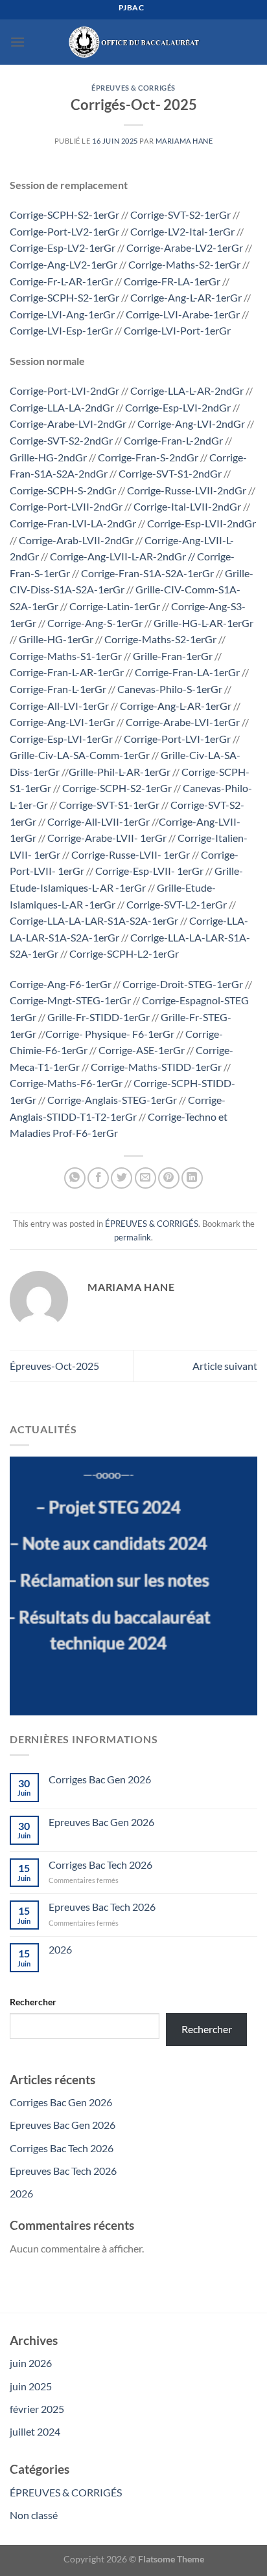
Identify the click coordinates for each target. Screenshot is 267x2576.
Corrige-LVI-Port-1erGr (177, 330)
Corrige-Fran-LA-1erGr (187, 672)
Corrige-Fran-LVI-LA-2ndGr (73, 523)
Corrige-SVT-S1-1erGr (108, 805)
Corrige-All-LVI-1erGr (59, 706)
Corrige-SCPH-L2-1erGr (124, 953)
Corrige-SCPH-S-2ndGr (63, 490)
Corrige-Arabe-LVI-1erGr (183, 722)
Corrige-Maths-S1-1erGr (66, 656)
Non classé (34, 2515)
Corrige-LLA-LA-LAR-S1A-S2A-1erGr (94, 920)
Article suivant (225, 1366)
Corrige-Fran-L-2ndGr (173, 440)
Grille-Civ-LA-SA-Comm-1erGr (80, 755)
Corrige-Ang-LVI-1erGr (62, 722)
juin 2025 (31, 2386)
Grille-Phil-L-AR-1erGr (120, 772)
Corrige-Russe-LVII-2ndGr (187, 490)
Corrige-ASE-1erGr (142, 1050)
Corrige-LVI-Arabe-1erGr (183, 314)
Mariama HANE (184, 141)
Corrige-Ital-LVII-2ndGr (187, 506)
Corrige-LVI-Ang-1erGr (62, 314)
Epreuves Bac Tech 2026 (102, 1907)
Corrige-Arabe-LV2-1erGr (185, 248)
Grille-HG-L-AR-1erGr (203, 623)
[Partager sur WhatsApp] (75, 1178)
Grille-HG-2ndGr (49, 457)
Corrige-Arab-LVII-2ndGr (76, 540)
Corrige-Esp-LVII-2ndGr (202, 523)
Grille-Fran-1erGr (173, 656)
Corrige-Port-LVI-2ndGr (64, 391)
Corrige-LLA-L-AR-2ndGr (187, 391)
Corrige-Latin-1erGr (115, 606)
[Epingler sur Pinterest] (169, 1178)
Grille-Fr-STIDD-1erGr (99, 1017)
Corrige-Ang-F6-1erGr (61, 984)
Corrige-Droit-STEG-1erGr (183, 984)
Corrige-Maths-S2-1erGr (184, 264)
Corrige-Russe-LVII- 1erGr (131, 854)
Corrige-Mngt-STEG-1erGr (70, 1000)
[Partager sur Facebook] (98, 1178)
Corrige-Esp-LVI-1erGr (61, 739)
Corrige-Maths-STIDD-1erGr (156, 1067)
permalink (133, 1237)
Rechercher (33, 2002)
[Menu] (17, 42)
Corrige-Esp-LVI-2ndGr (178, 407)
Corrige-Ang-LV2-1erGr (64, 264)
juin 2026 (31, 2363)
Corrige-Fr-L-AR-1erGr (61, 281)
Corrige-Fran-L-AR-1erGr (67, 672)
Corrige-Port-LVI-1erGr (177, 739)
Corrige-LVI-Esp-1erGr (61, 330)
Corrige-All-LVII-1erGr (99, 821)
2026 (60, 1949)
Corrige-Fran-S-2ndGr (148, 457)
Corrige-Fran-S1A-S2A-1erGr (147, 573)
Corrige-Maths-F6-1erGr (66, 1083)
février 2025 (37, 2409)
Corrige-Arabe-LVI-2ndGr (68, 424)
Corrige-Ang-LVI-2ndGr (191, 424)
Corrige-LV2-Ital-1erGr (182, 231)
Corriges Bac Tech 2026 (100, 1865)
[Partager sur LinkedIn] (192, 1178)
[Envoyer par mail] (145, 1178)
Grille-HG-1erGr (56, 639)
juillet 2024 (35, 2431)
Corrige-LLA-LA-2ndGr (62, 407)
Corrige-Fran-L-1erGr (58, 689)
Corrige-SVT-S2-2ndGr (61, 440)
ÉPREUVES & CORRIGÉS (133, 88)
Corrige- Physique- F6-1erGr (110, 1034)
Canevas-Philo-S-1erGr (170, 689)
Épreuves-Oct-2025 (54, 1366)
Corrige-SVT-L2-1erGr (177, 904)
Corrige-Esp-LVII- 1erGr (150, 871)
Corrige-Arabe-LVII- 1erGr (107, 838)
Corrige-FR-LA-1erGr (172, 281)
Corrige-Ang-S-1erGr (95, 623)
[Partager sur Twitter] (122, 1178)
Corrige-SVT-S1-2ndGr (170, 473)
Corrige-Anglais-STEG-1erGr (112, 1100)
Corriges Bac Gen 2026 (100, 1779)
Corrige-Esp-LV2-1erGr (63, 248)
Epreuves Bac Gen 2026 (101, 1822)
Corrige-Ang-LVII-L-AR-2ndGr (118, 556)
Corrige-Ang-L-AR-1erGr (186, 297)
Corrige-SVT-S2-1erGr (180, 215)
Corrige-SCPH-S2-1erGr (64, 215)
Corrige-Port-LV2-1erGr (64, 231)
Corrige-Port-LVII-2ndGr (66, 506)
